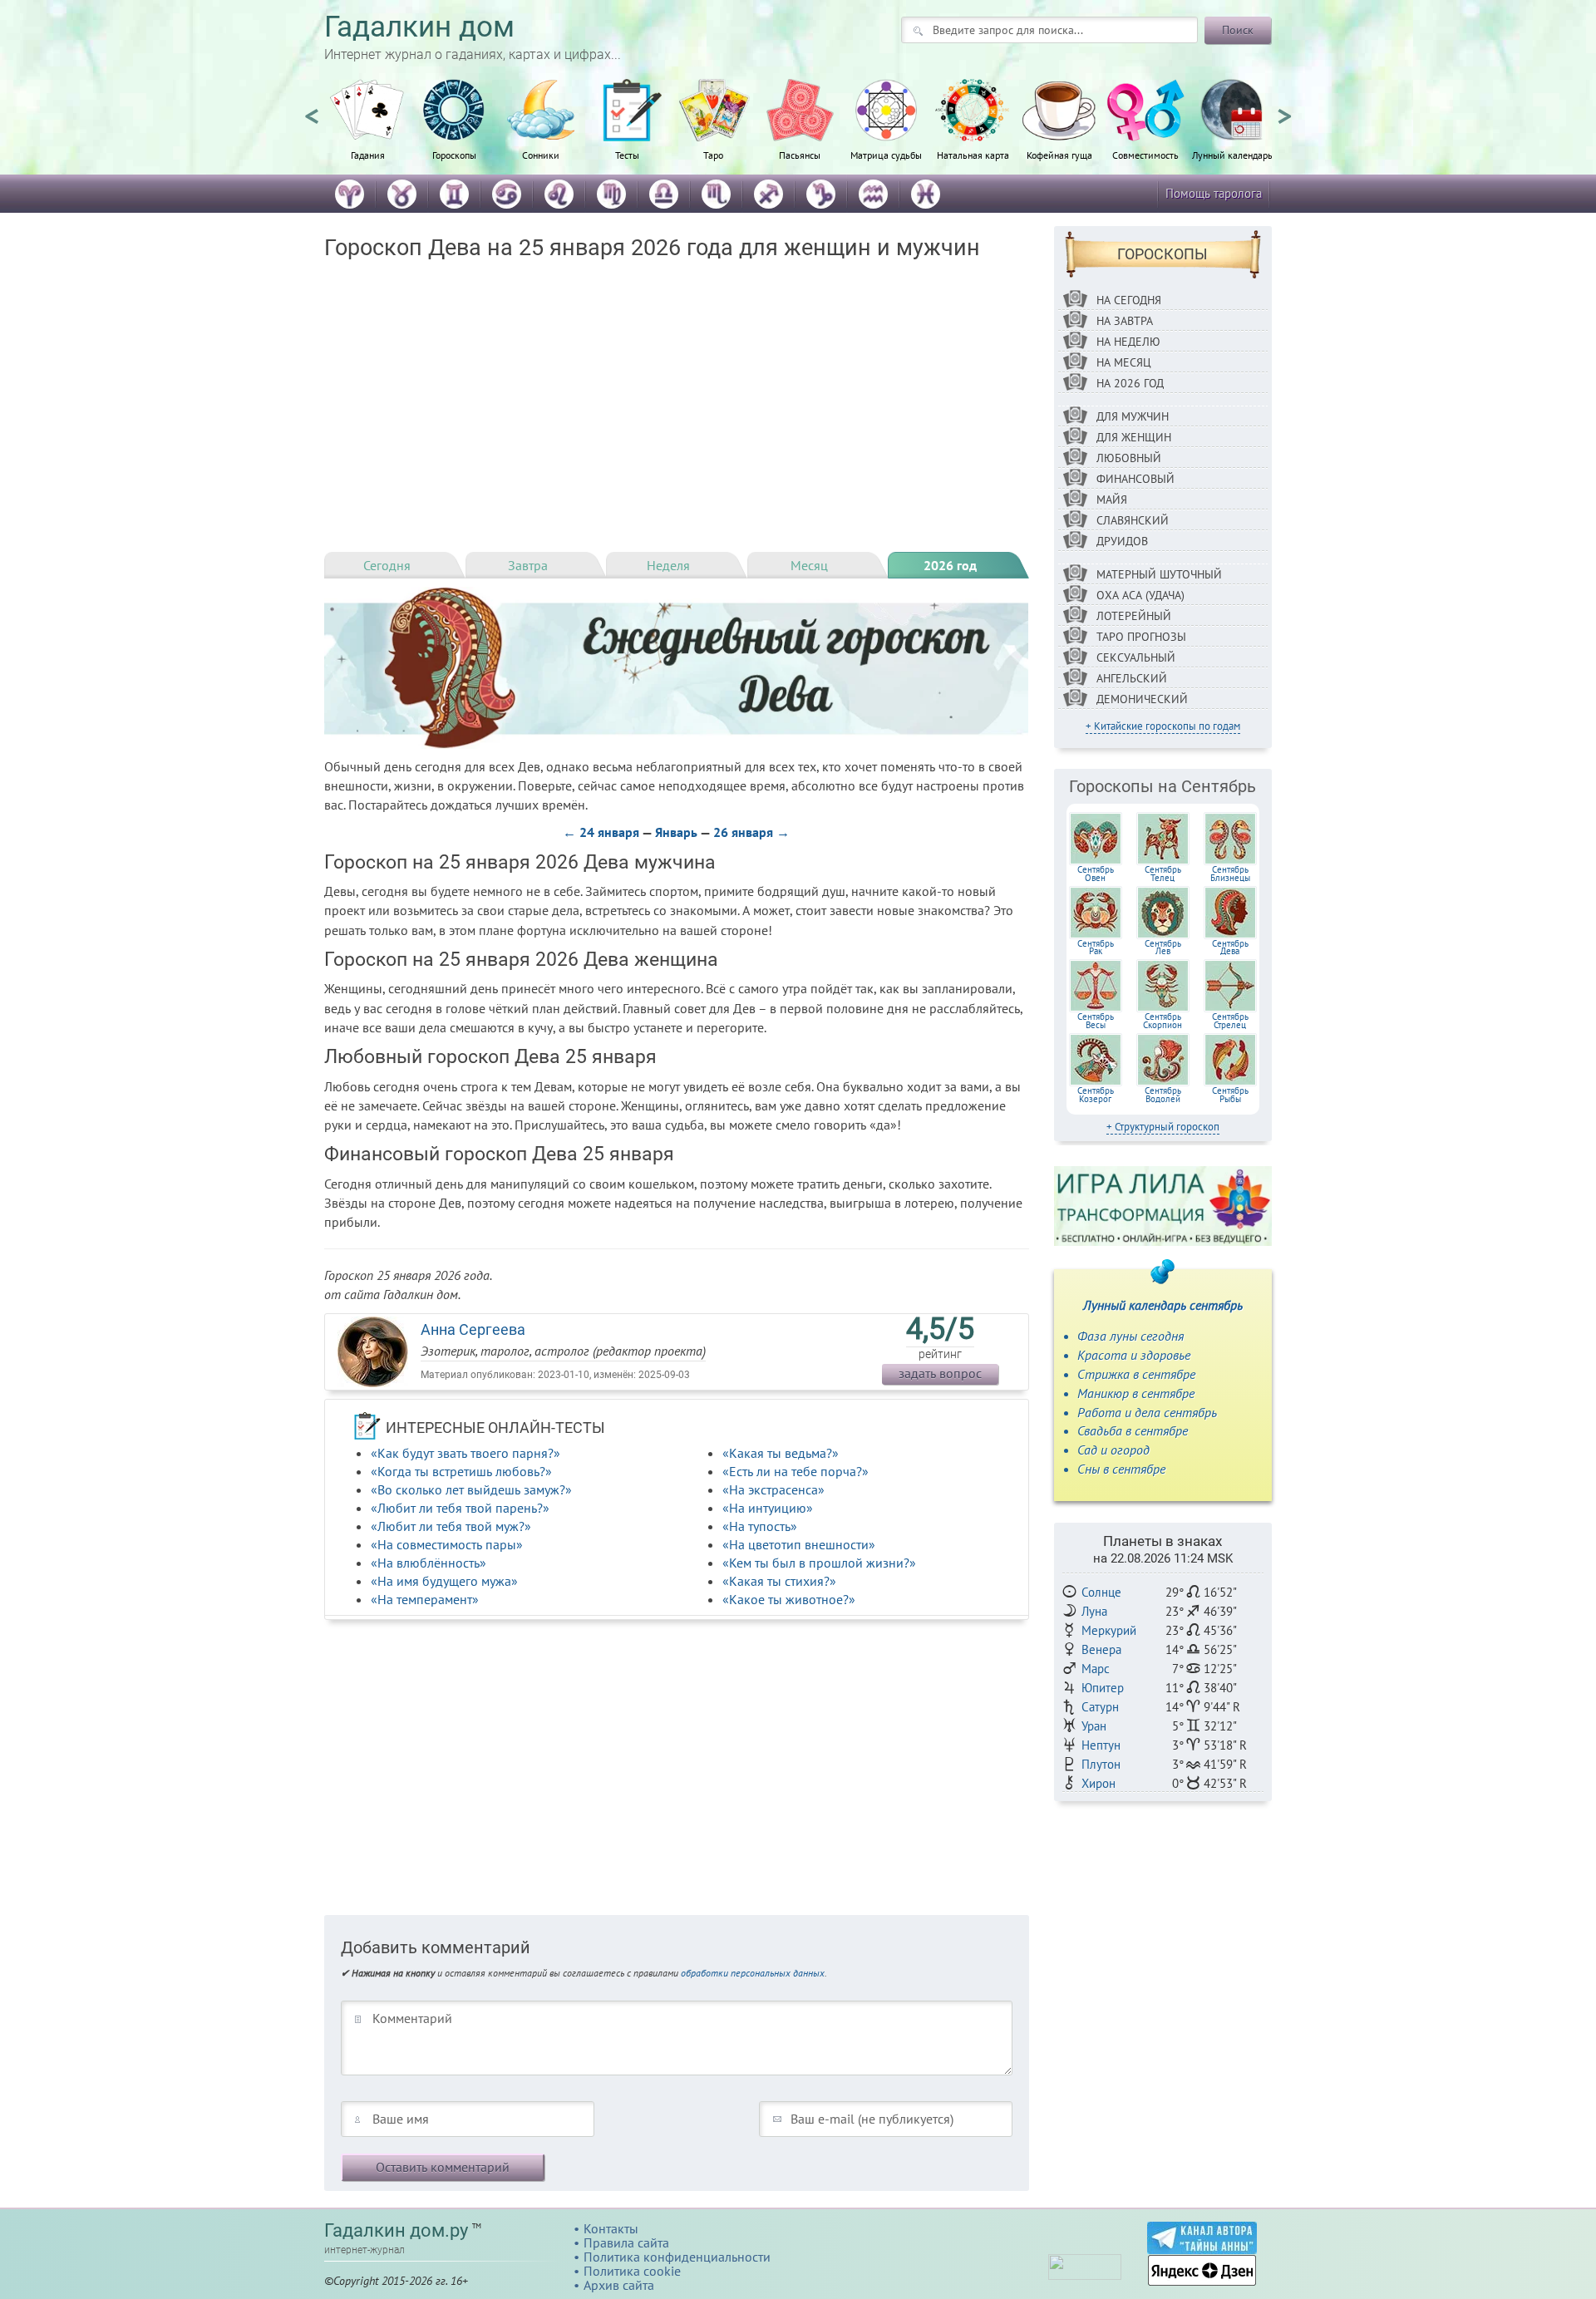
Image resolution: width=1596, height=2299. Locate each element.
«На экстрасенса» (773, 1489)
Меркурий (1109, 1630)
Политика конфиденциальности (677, 2257)
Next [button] (1284, 109)
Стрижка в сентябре (1136, 1374)
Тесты (627, 155)
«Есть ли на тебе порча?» (796, 1471)
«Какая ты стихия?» (779, 1581)
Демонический (1142, 699)
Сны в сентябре (1121, 1469)
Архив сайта (619, 2285)
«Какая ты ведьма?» (781, 1453)
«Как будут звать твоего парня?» (465, 1453)
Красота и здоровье (1134, 1355)
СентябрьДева (1230, 948)
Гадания (368, 155)
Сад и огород (1113, 1450)
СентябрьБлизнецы (1230, 874)
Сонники (541, 155)
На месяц (1124, 362)
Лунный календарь (1232, 155)
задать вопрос (940, 1373)
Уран (1094, 1726)
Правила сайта (626, 2242)
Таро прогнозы (1141, 637)
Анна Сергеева (473, 1329)
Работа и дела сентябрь (1147, 1412)
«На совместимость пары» (447, 1544)
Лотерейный (1134, 616)
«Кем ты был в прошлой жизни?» (819, 1563)
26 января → (751, 832)
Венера (1101, 1649)
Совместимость (1145, 155)
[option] (367, 129)
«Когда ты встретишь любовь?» (461, 1471)
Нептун (1101, 1745)
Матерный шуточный (1159, 574)
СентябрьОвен (1096, 874)
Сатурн (1100, 1707)
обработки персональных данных (753, 1973)
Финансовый (1135, 479)
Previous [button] (312, 109)
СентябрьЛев (1163, 948)
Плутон (1101, 1764)
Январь (676, 832)
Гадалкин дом (419, 27)
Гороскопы (454, 155)
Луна (1094, 1611)
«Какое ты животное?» (789, 1599)
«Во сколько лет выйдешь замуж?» (471, 1489)
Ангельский (1132, 678)
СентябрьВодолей (1163, 1095)
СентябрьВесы (1096, 1021)
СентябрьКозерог (1096, 1095)
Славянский (1133, 520)
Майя (1112, 500)
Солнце (1101, 1592)
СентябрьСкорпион (1163, 1021)
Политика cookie (632, 2271)
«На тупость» (760, 1526)
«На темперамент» (425, 1599)
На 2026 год (1130, 383)
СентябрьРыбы (1230, 1095)
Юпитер (1103, 1688)
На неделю (1128, 342)
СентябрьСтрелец (1230, 1021)
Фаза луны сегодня (1130, 1336)
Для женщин (1134, 437)
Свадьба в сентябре (1133, 1430)
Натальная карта (973, 155)
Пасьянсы (800, 155)
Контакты (611, 2228)
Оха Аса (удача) (1140, 595)
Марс (1096, 1669)
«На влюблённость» (429, 1563)
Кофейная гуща (1059, 155)
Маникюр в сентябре (1136, 1393)
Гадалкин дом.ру (396, 2230)
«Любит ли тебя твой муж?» (451, 1526)
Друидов (1122, 541)
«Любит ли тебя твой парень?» (460, 1508)
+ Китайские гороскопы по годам (1163, 726)
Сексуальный (1136, 657)
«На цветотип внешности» (799, 1544)
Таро (713, 155)
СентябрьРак (1096, 948)
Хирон (1098, 1783)
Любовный (1129, 458)
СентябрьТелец (1163, 874)
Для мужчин (1133, 416)
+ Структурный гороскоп (1163, 1127)
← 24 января (601, 832)
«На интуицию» (768, 1508)
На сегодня (1129, 300)
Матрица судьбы (886, 155)
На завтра (1125, 321)
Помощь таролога (1214, 193)
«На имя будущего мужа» (444, 1581)
